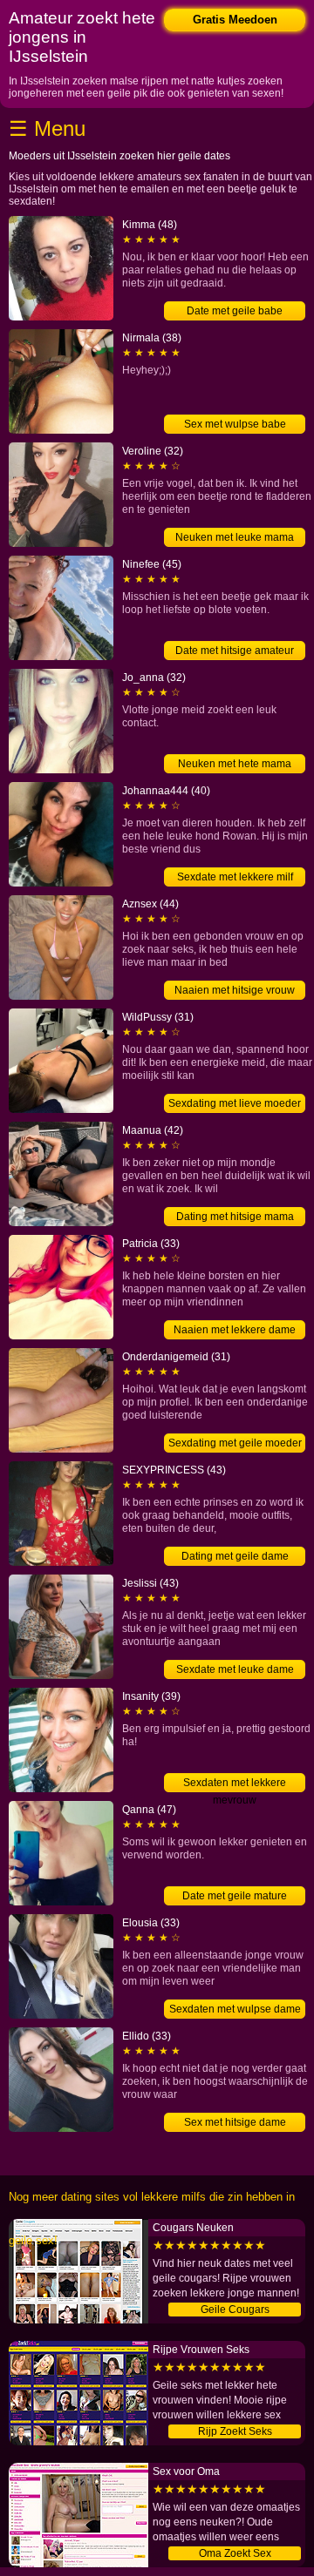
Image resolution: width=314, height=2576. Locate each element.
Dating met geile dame (235, 1556)
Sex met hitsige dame (235, 2122)
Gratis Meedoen (235, 20)
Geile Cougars (235, 2310)
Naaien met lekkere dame (235, 1330)
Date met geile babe (235, 311)
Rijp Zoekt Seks (235, 2431)
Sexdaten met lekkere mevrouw (235, 1784)
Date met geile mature (235, 1896)
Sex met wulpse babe (235, 424)
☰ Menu (47, 128)
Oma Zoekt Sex (235, 2553)
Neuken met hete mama (235, 764)
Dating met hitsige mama (235, 1217)
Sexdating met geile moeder (235, 1443)
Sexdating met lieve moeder (235, 1103)
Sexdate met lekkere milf (235, 877)
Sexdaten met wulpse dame (235, 2009)
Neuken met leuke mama (235, 537)
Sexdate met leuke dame (235, 1669)
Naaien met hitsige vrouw (235, 990)
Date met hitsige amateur (235, 651)
